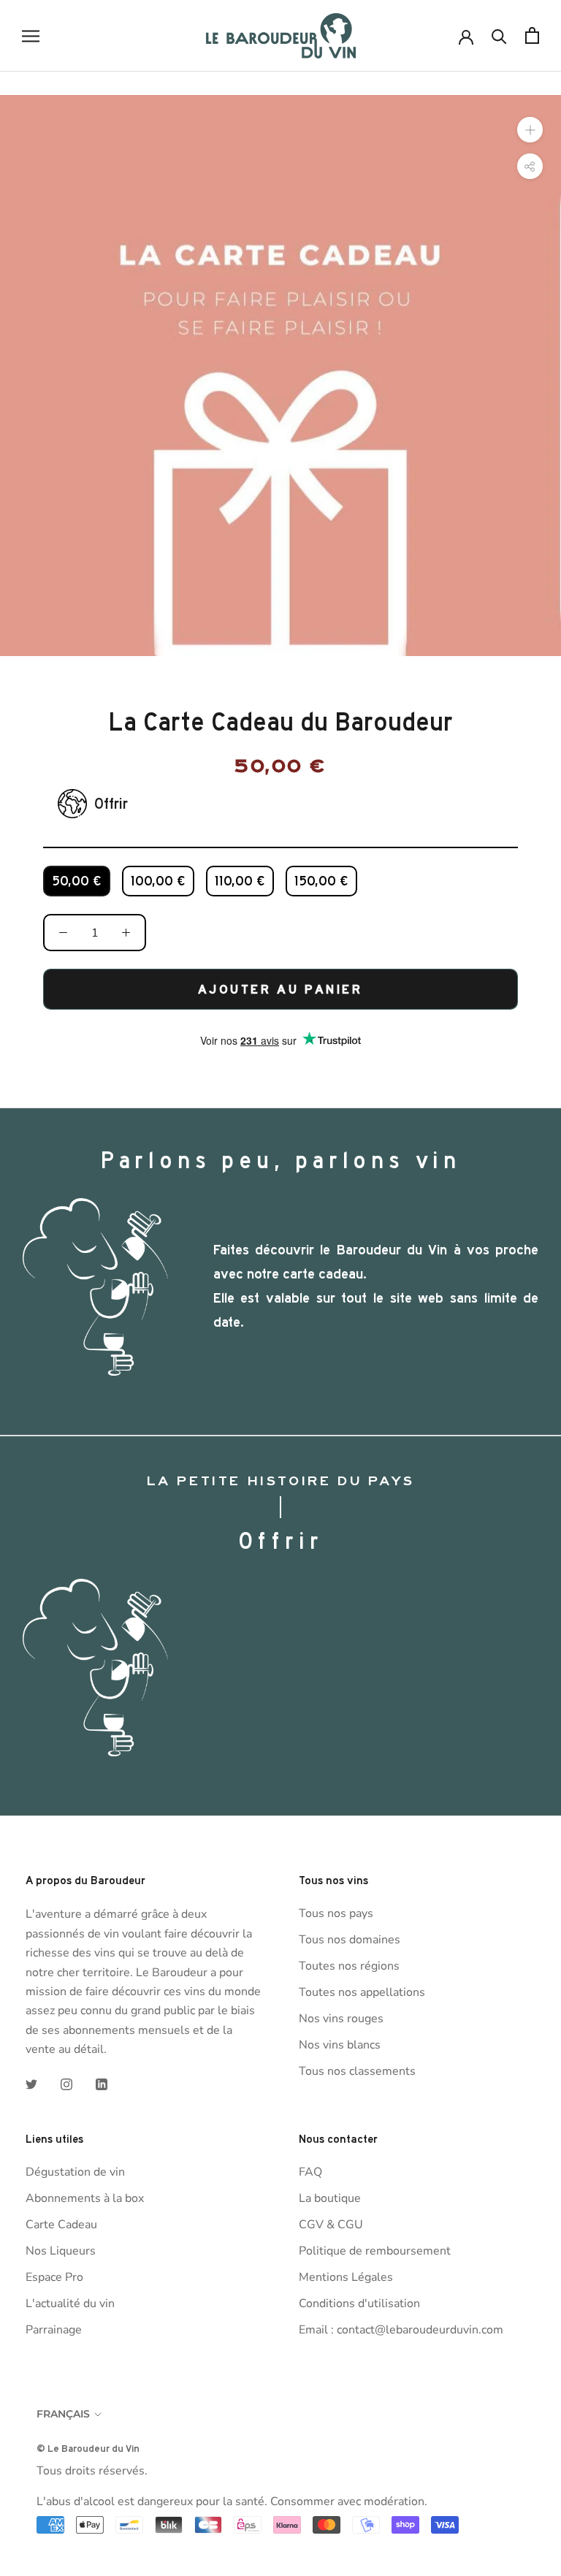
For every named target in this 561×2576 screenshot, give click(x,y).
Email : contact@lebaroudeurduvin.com (401, 2330)
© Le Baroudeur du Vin (88, 2448)
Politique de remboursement (375, 2251)
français (63, 2414)
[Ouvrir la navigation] (31, 36)
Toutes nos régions (349, 1966)
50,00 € (77, 881)
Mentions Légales (346, 2277)
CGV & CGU (331, 2225)
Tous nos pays (336, 1913)
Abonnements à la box (85, 2198)
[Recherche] (499, 35)
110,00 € (240, 881)
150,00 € (321, 881)
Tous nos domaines (350, 1940)
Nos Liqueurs (61, 2251)
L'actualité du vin (70, 2303)
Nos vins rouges (341, 2019)
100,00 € (158, 881)
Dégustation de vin (75, 2172)
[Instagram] (66, 2083)
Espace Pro (54, 2277)
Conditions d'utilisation (359, 2303)
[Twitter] (31, 2083)
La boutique (330, 2198)
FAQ (310, 2172)
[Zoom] (530, 129)
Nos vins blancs (340, 2045)
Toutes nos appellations (362, 1992)
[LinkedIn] (102, 2083)
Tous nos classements (357, 2071)
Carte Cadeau (61, 2225)
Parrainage (54, 2330)
